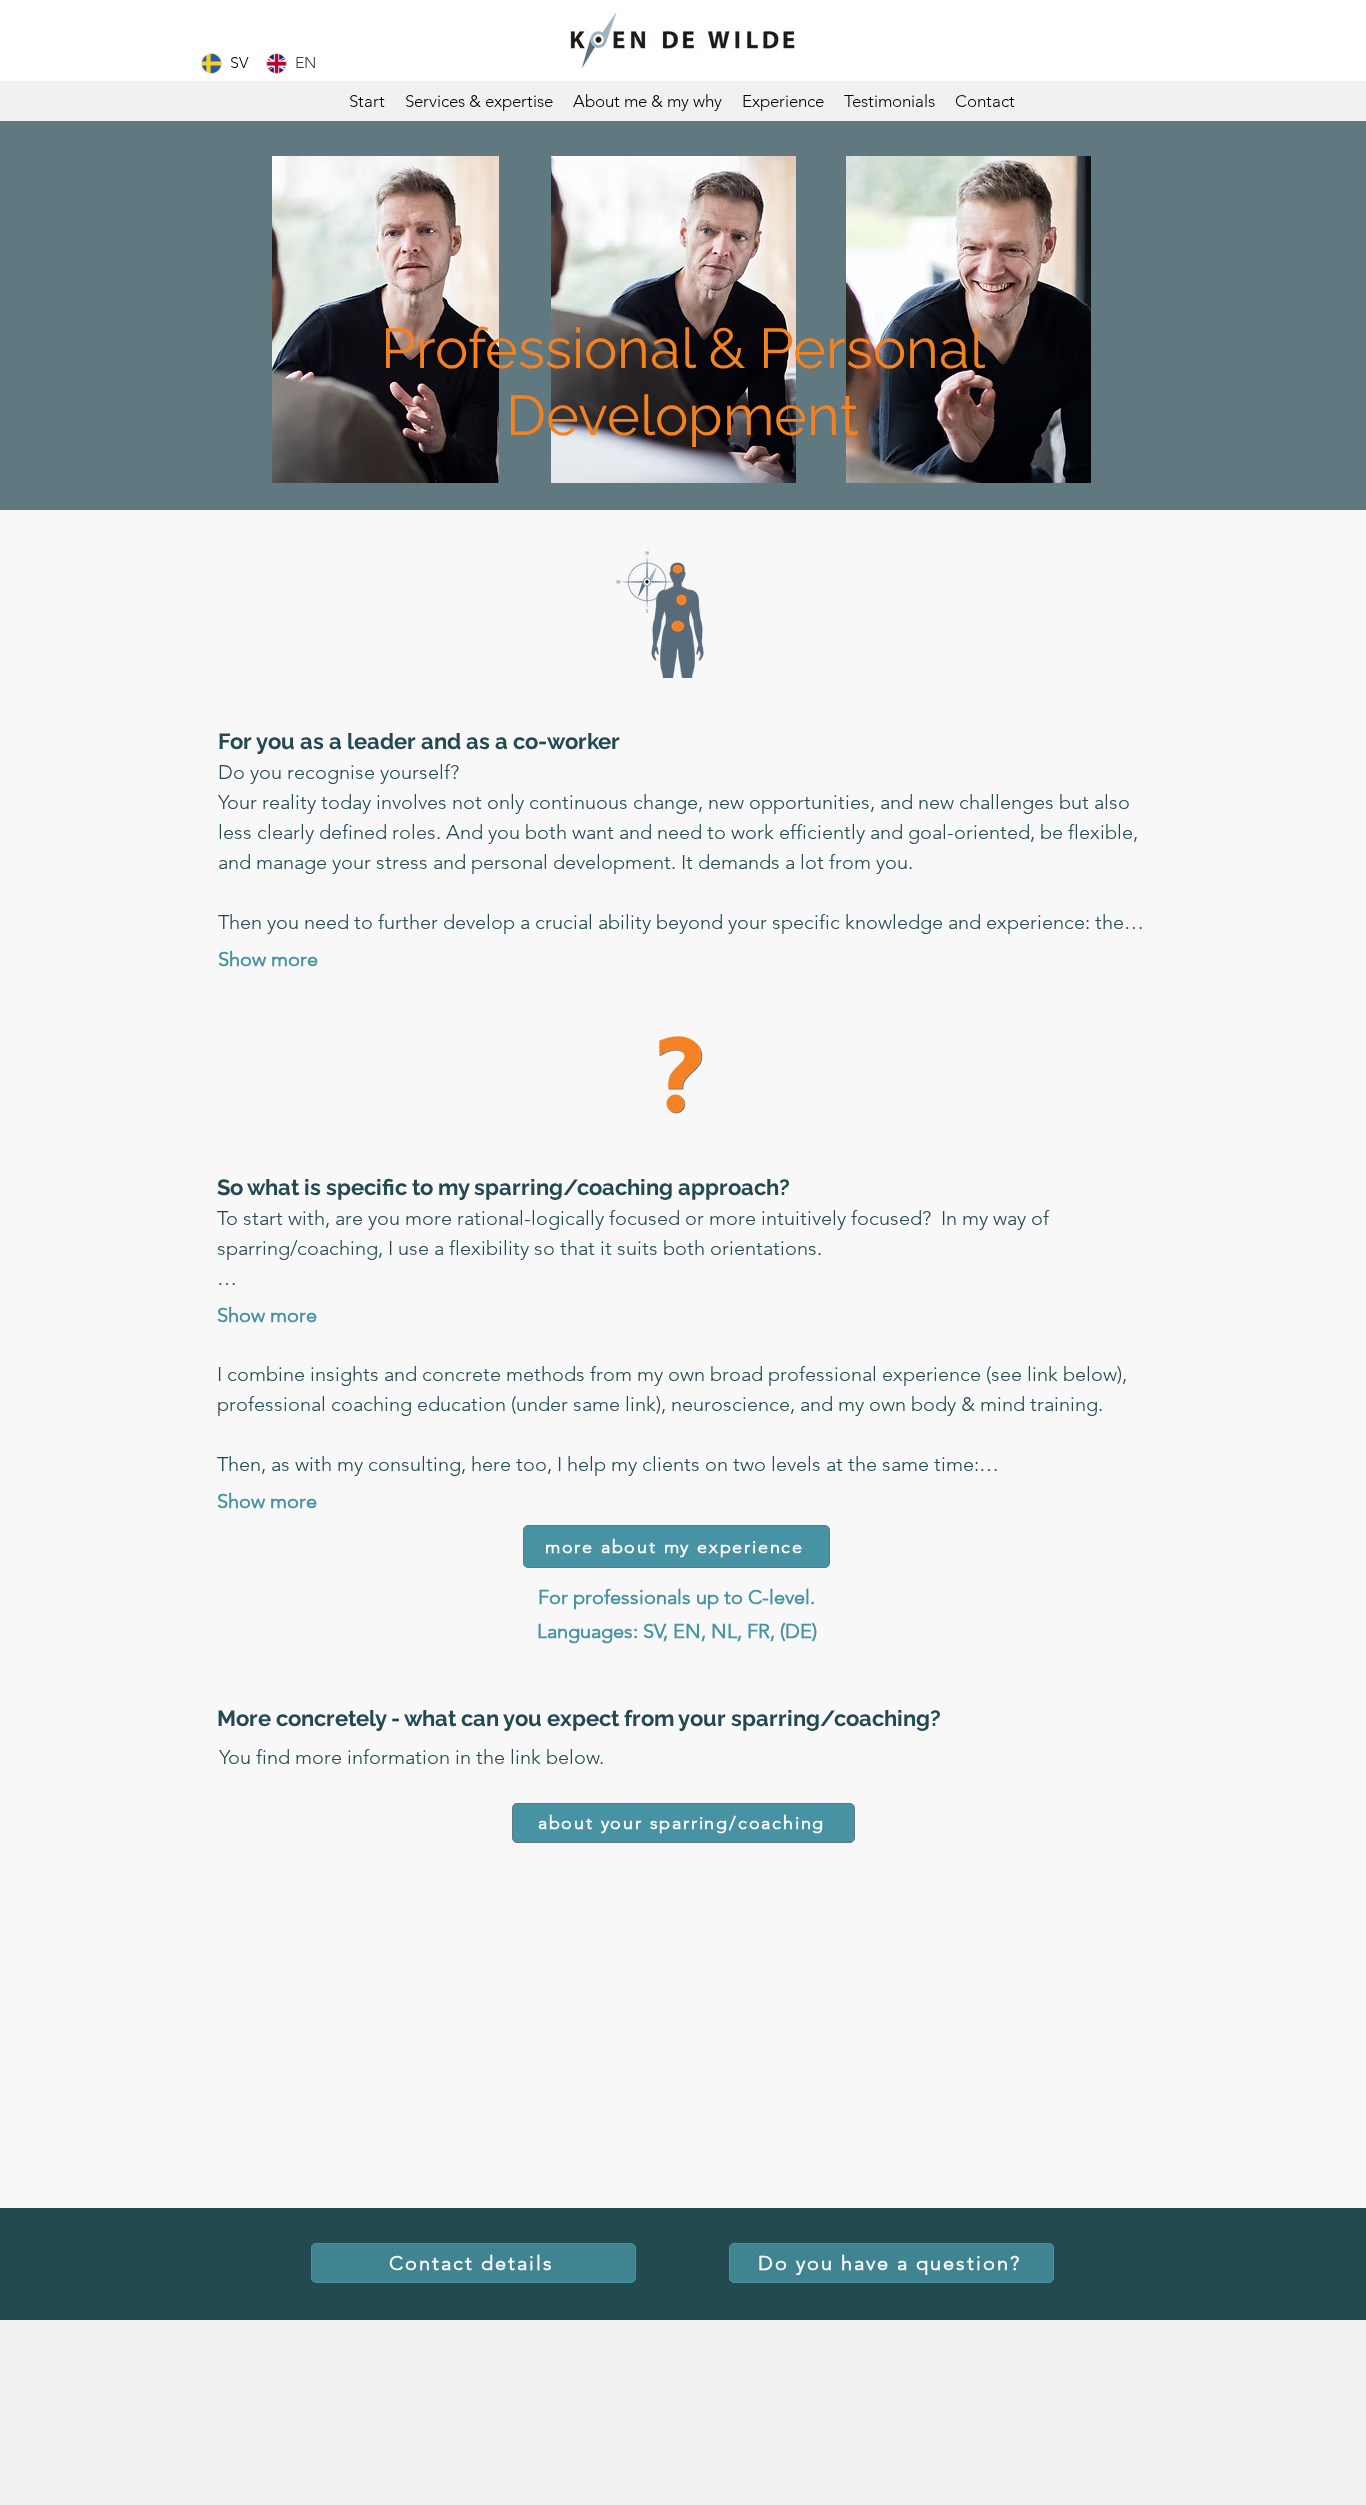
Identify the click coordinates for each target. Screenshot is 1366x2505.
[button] (479, 101)
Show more (268, 959)
